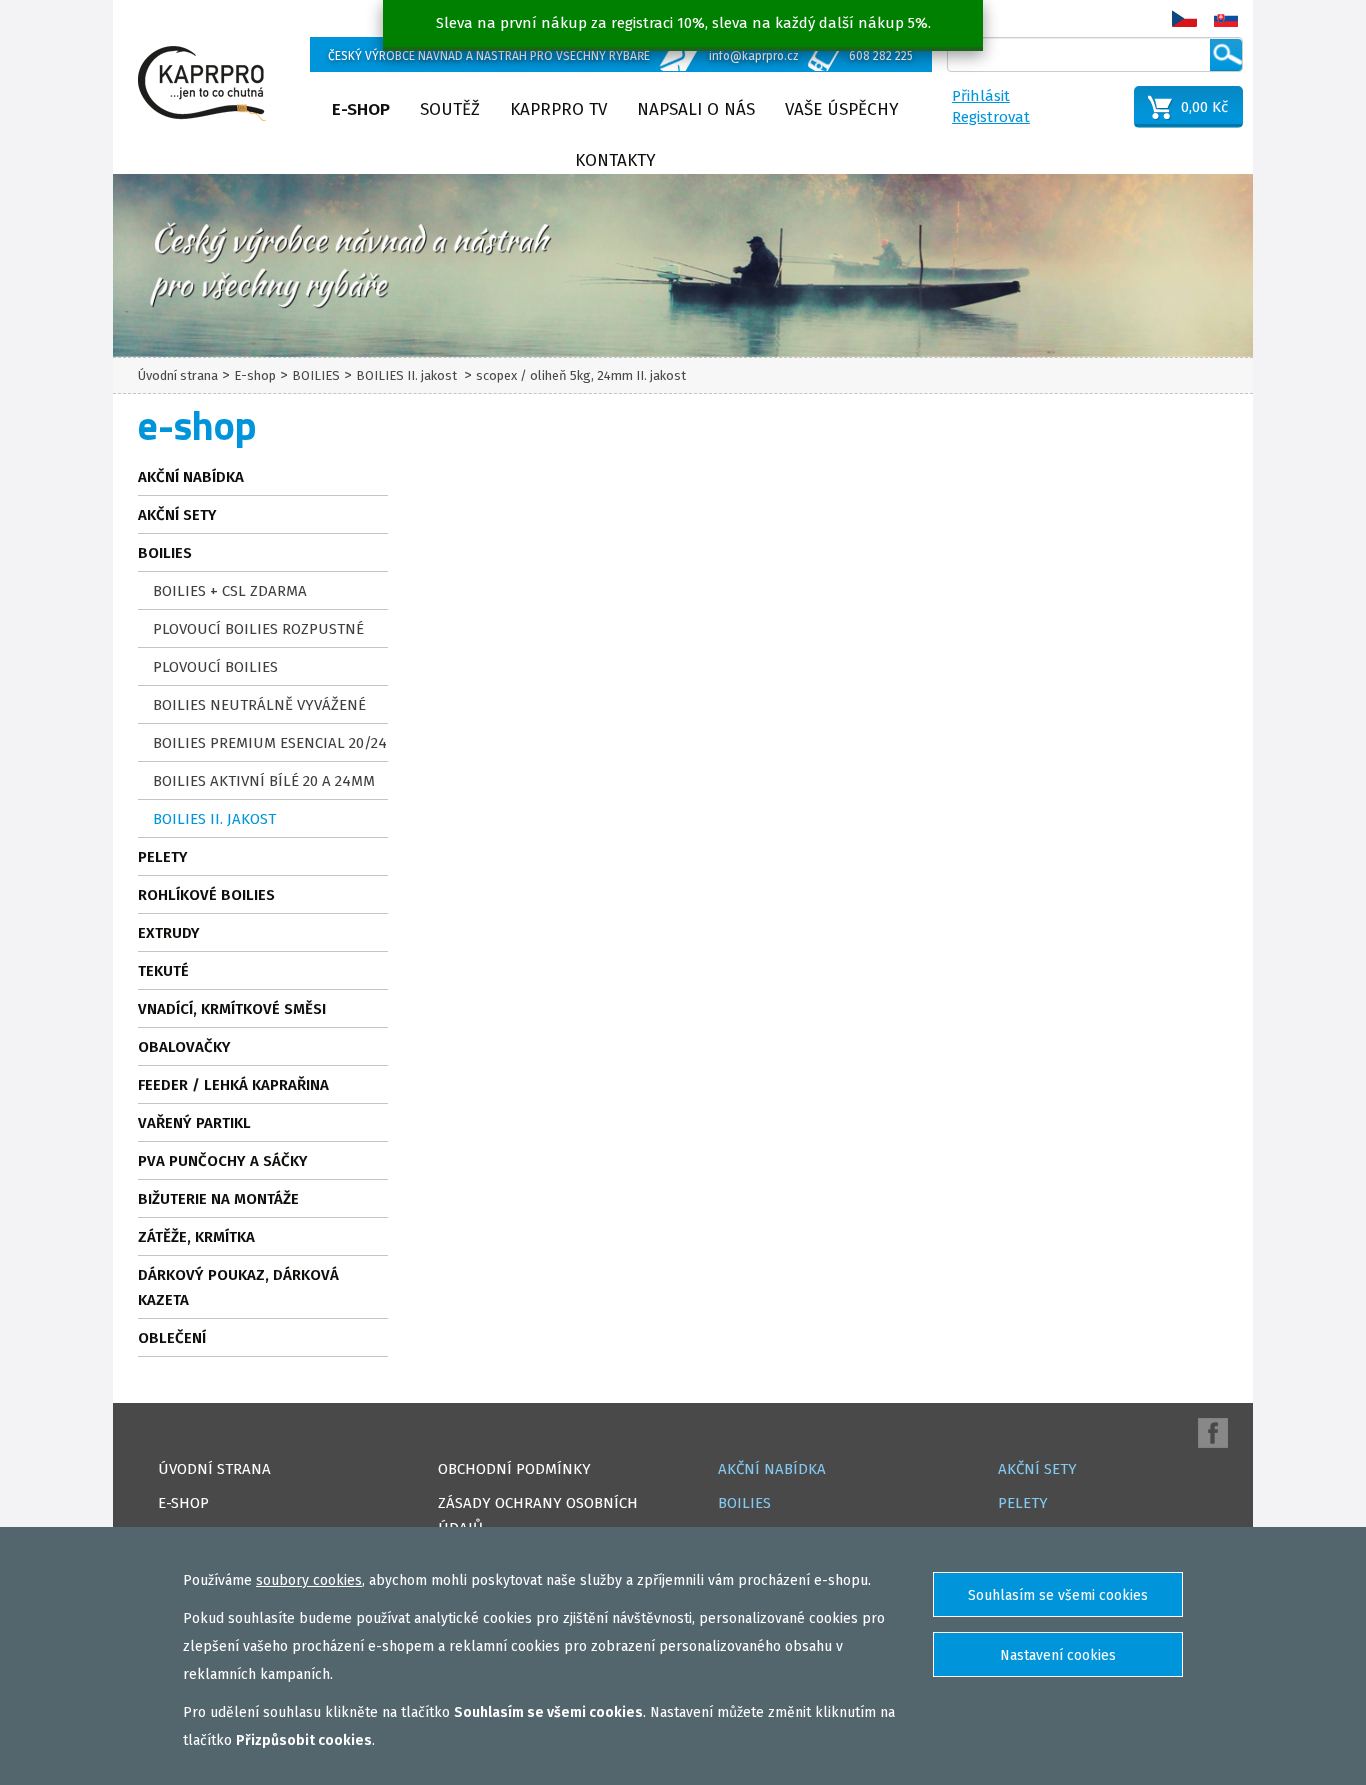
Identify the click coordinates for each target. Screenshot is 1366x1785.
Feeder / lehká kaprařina (233, 1085)
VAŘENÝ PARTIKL (194, 1123)
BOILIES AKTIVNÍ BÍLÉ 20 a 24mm (264, 781)
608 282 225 (881, 56)
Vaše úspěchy (842, 109)
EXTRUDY (169, 933)
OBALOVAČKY (184, 1047)
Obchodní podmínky (514, 1469)
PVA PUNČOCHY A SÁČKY (223, 1161)
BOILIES (316, 375)
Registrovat (991, 117)
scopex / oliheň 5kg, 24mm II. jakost (581, 375)
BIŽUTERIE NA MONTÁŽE (218, 1199)
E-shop (361, 109)
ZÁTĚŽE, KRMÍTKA (196, 1237)
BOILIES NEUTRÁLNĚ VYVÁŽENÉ (259, 705)
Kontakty (615, 160)
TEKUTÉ (163, 971)
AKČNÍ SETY (177, 515)
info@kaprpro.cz (754, 56)
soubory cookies (309, 1580)
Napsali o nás (696, 109)
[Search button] (1226, 55)
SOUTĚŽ (450, 109)
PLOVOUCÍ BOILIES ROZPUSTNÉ (258, 629)
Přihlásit (981, 96)
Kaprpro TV (558, 109)
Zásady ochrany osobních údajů (538, 1515)
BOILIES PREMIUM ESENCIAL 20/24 (270, 743)
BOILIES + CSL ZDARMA (230, 591)
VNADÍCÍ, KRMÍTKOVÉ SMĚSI (232, 1009)
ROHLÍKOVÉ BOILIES (206, 895)
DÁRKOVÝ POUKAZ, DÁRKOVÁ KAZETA (238, 1287)
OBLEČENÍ (172, 1338)
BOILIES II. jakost (408, 375)
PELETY (163, 857)
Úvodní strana (178, 375)
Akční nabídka (191, 477)
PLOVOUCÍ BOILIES (215, 667)
